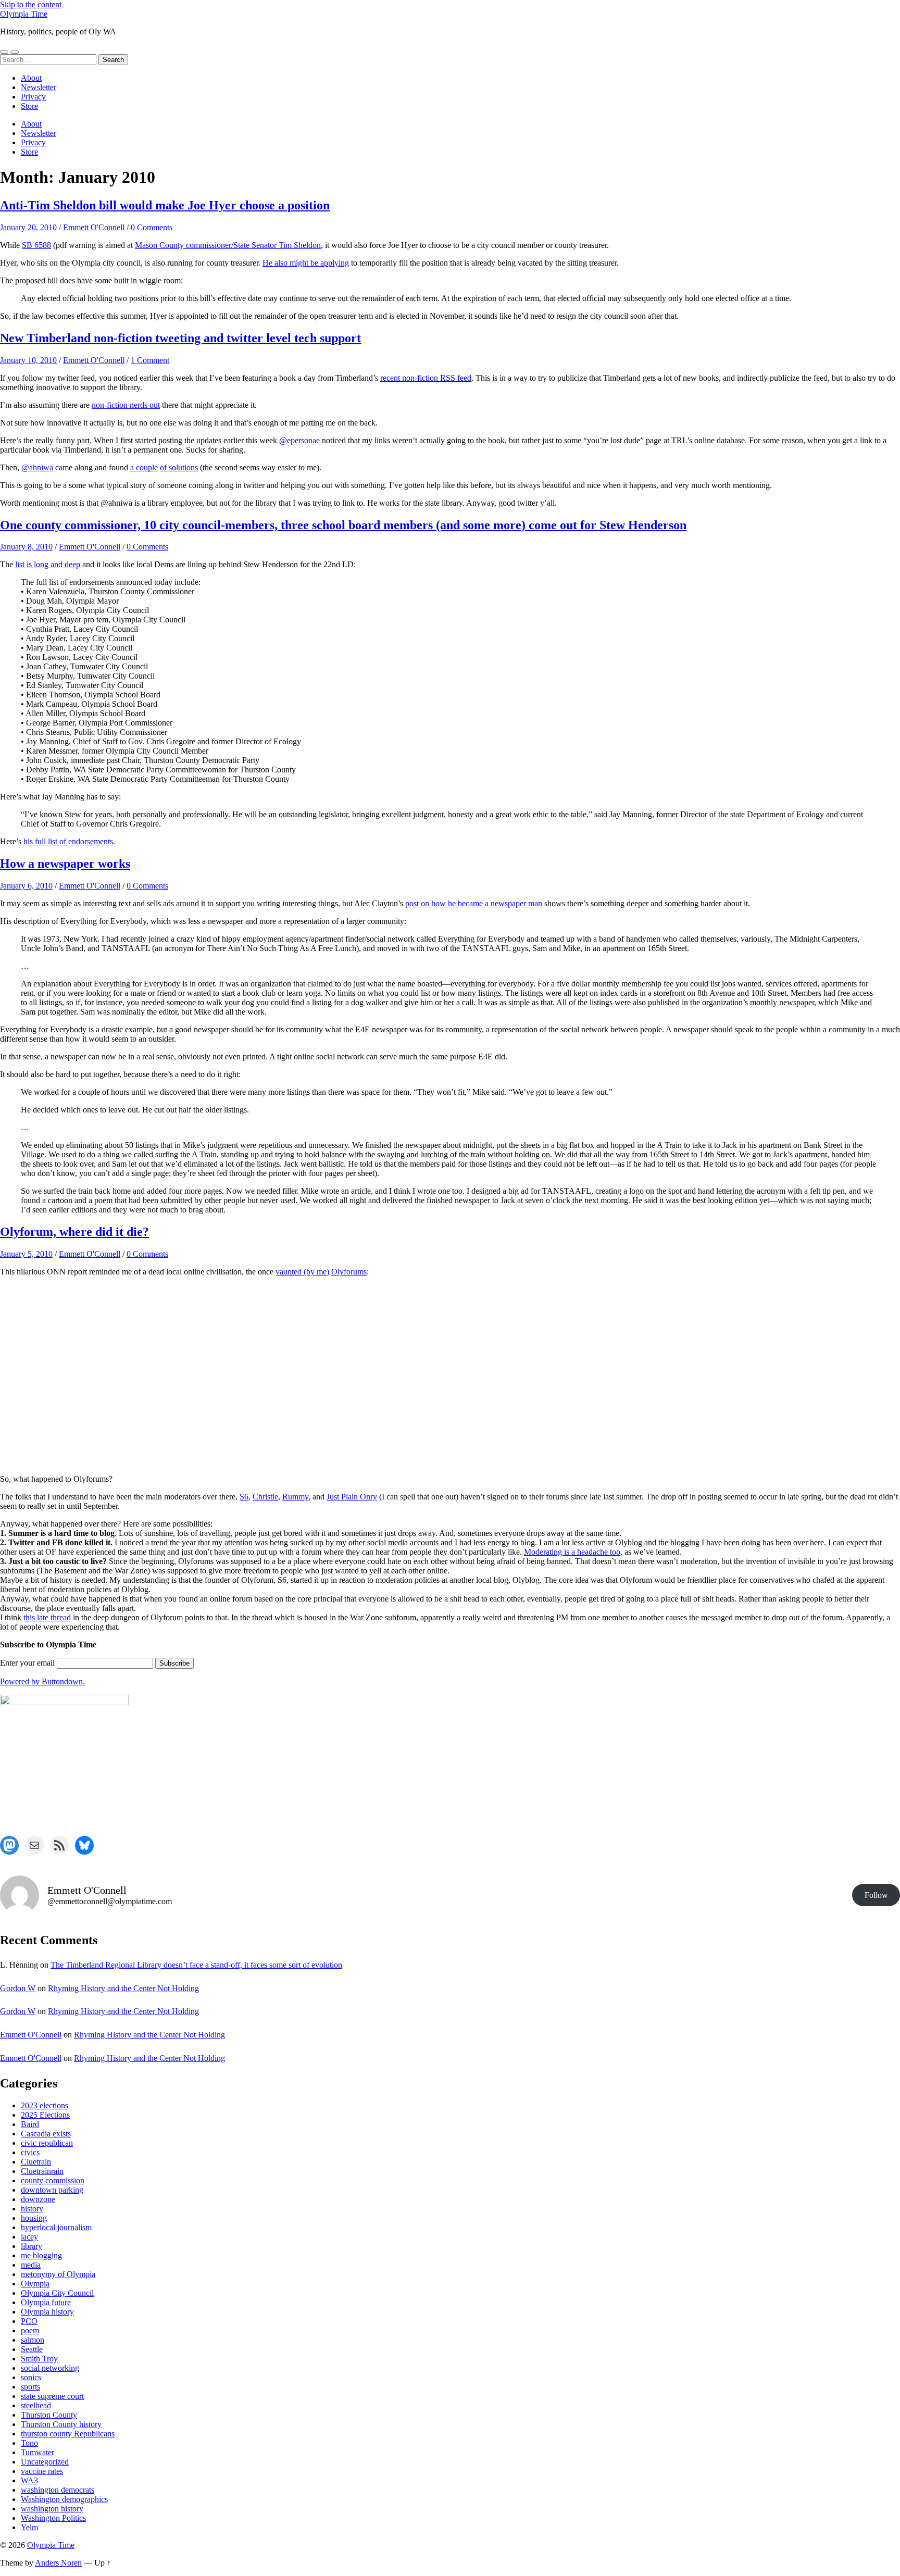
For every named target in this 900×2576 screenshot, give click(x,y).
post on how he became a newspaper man (474, 903)
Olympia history (47, 2312)
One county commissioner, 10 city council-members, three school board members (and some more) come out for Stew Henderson (343, 525)
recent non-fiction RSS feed (426, 378)
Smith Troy (39, 2359)
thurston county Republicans (68, 2434)
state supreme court (52, 2396)
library (32, 2246)
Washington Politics (53, 2518)
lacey (29, 2237)
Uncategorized (45, 2462)
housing (34, 2218)
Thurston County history (61, 2424)
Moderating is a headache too (572, 1552)
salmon (33, 2340)
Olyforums (349, 1272)
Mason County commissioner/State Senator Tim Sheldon (228, 245)
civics (30, 2152)
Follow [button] (876, 1895)
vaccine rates (42, 2471)
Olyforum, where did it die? (74, 1232)
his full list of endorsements (68, 841)
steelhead (36, 2405)
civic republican (47, 2143)
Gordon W (18, 1988)
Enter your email (27, 1663)
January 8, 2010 (26, 547)
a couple (144, 467)
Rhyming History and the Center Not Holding (123, 1988)
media (31, 2265)
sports (30, 2387)
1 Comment (150, 360)
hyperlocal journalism (56, 2227)
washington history (52, 2509)
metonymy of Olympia (58, 2274)
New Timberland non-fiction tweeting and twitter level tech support (180, 338)
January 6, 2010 (26, 886)
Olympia (35, 2284)
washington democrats (58, 2490)
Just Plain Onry (352, 1497)
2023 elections (45, 2105)
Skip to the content (31, 4)
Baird (30, 2124)
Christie (265, 1497)
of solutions (179, 467)
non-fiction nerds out (126, 405)
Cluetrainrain (42, 2171)
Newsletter (39, 87)
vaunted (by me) (302, 1272)
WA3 (29, 2480)
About (31, 78)
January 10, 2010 (28, 360)
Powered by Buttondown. (42, 1681)
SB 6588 (36, 245)
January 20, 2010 (28, 227)
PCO (29, 2321)
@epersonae (299, 440)
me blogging (41, 2255)
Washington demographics (64, 2499)
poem (30, 2330)
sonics (31, 2377)
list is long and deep (48, 564)
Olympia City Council (57, 2293)
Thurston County (49, 2415)
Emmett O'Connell (94, 227)
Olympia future (46, 2302)
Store (29, 106)
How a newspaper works (65, 864)
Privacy (33, 97)
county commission (53, 2180)
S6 (244, 1497)
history (32, 2209)
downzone (38, 2199)
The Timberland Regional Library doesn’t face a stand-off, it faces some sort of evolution (196, 1965)
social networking (50, 2368)
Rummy (295, 1497)
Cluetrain (36, 2162)
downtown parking (52, 2190)
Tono (29, 2443)
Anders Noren (58, 2563)
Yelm (29, 2527)
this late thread (47, 1617)
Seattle (32, 2349)
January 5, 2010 (26, 1254)
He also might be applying (306, 263)
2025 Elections (45, 2115)
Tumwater (37, 2452)
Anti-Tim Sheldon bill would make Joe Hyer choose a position (165, 205)
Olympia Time (24, 14)
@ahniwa (37, 467)
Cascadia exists (46, 2134)
